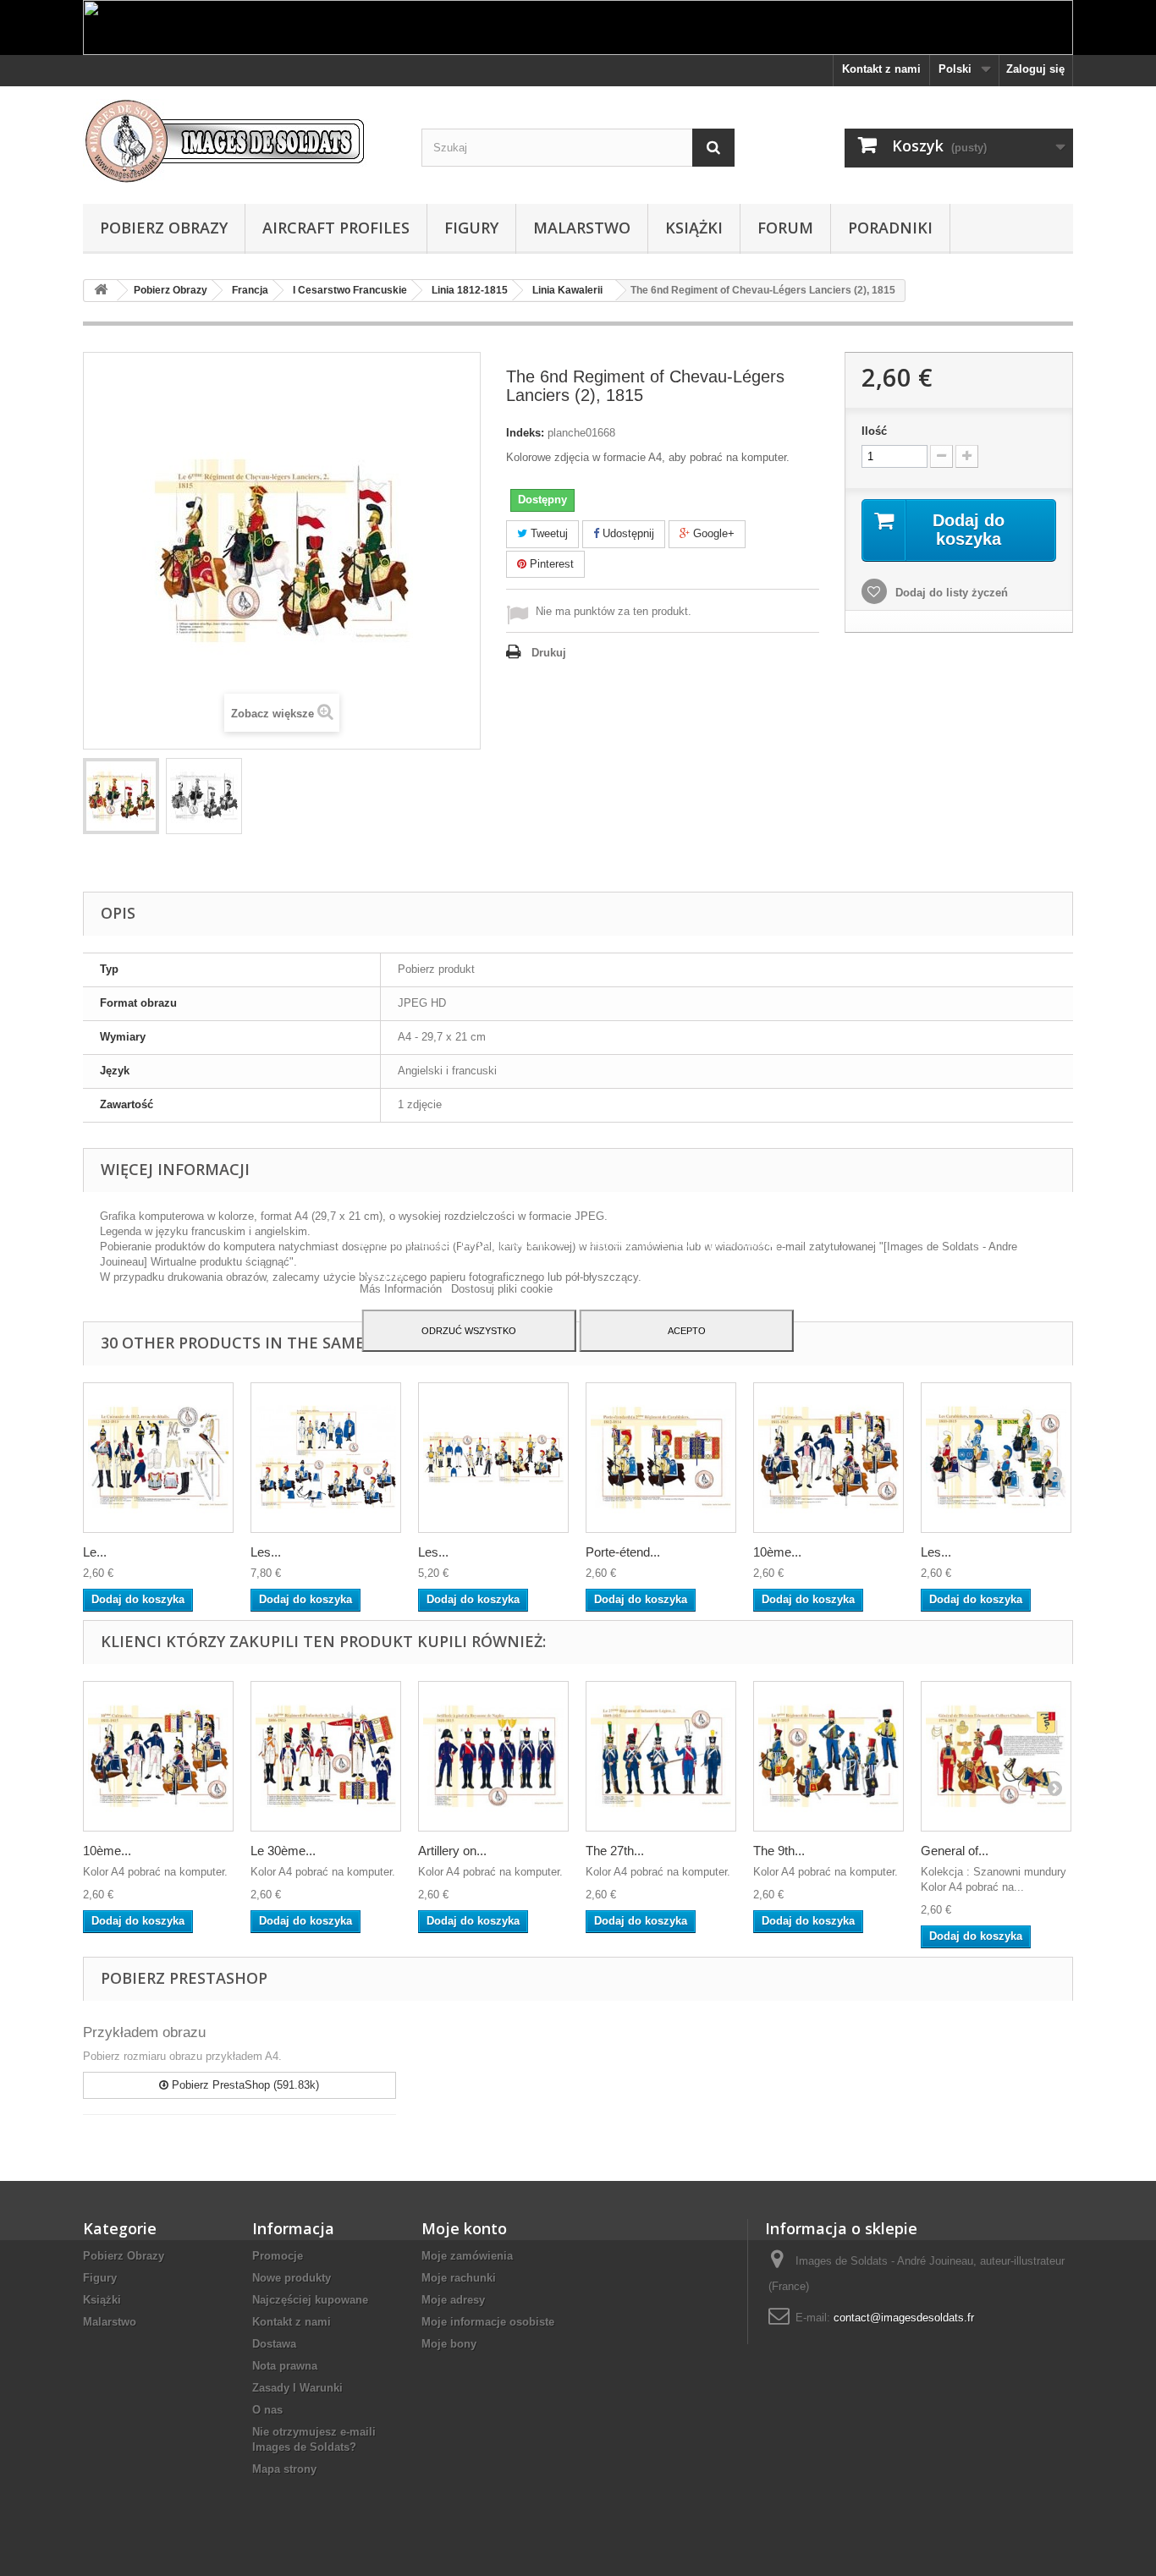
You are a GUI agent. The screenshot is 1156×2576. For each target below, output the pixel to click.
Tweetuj (548, 533)
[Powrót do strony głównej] (101, 291)
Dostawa (274, 2344)
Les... (266, 1552)
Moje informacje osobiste (488, 2322)
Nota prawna (285, 2366)
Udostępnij (627, 533)
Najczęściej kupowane (310, 2300)
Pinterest (550, 564)
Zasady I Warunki (297, 2388)
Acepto (687, 1331)
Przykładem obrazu (144, 2032)
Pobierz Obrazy (164, 228)
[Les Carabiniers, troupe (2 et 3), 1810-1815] (493, 1458)
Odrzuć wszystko (469, 1331)
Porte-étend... (623, 1552)
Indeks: (525, 433)
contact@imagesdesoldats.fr (904, 2318)
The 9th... (779, 1851)
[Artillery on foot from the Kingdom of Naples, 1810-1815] (493, 1756)
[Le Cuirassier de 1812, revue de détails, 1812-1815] (158, 1458)
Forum (785, 228)
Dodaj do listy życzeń (950, 593)
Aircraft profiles (336, 228)
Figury (471, 228)
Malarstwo (582, 228)
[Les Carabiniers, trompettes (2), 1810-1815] (996, 1458)
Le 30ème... (283, 1851)
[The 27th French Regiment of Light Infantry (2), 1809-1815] (661, 1756)
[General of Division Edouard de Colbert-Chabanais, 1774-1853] (996, 1756)
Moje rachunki (459, 2278)
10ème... (777, 1552)
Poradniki (890, 228)
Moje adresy (453, 2300)
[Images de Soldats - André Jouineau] (239, 141)
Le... (95, 1552)
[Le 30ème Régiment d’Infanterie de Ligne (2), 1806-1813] (326, 1756)
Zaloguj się (1035, 69)
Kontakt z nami (881, 69)
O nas (267, 2410)
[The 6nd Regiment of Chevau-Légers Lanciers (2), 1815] (121, 796)
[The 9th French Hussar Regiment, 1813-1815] (828, 1756)
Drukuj (549, 653)
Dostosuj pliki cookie (502, 1289)
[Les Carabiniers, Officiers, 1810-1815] (326, 1458)
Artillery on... (452, 1851)
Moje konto (464, 2228)
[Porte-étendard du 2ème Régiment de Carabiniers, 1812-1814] (661, 1458)
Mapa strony (284, 2469)
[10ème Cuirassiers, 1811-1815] (828, 1458)
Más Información (402, 1289)
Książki (694, 228)
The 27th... (615, 1851)
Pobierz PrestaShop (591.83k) (244, 2085)
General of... (955, 1851)
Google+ (712, 533)
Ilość (874, 431)
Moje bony (449, 2344)
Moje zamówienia (467, 2256)
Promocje (278, 2256)
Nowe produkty (292, 2278)
